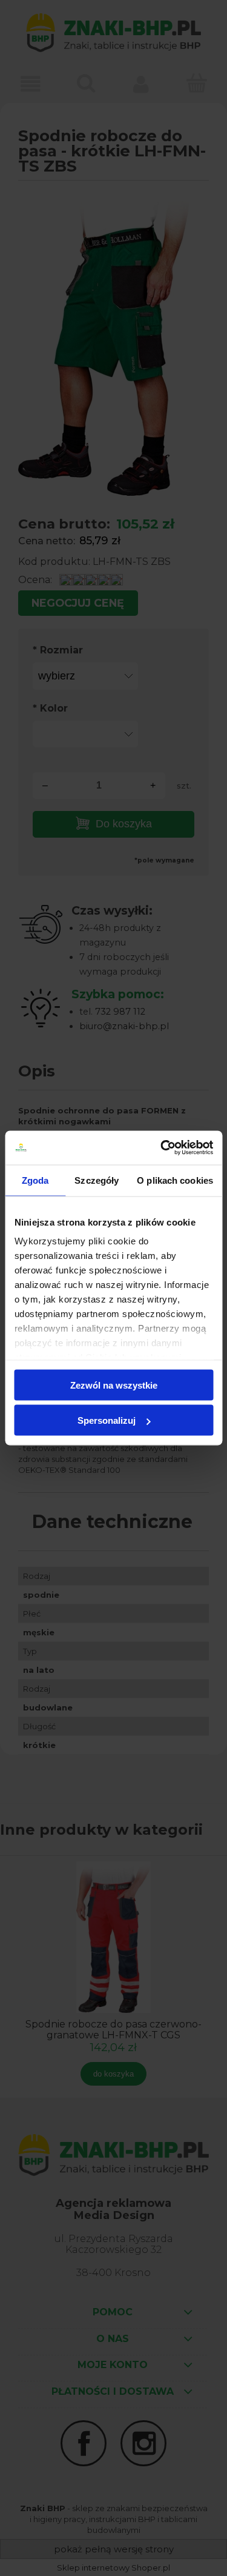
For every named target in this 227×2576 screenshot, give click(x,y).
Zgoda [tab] (35, 1180)
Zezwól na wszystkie (114, 1385)
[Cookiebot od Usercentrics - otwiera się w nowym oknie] (162, 1148)
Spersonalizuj (107, 1420)
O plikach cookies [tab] (175, 1180)
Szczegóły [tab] (97, 1180)
